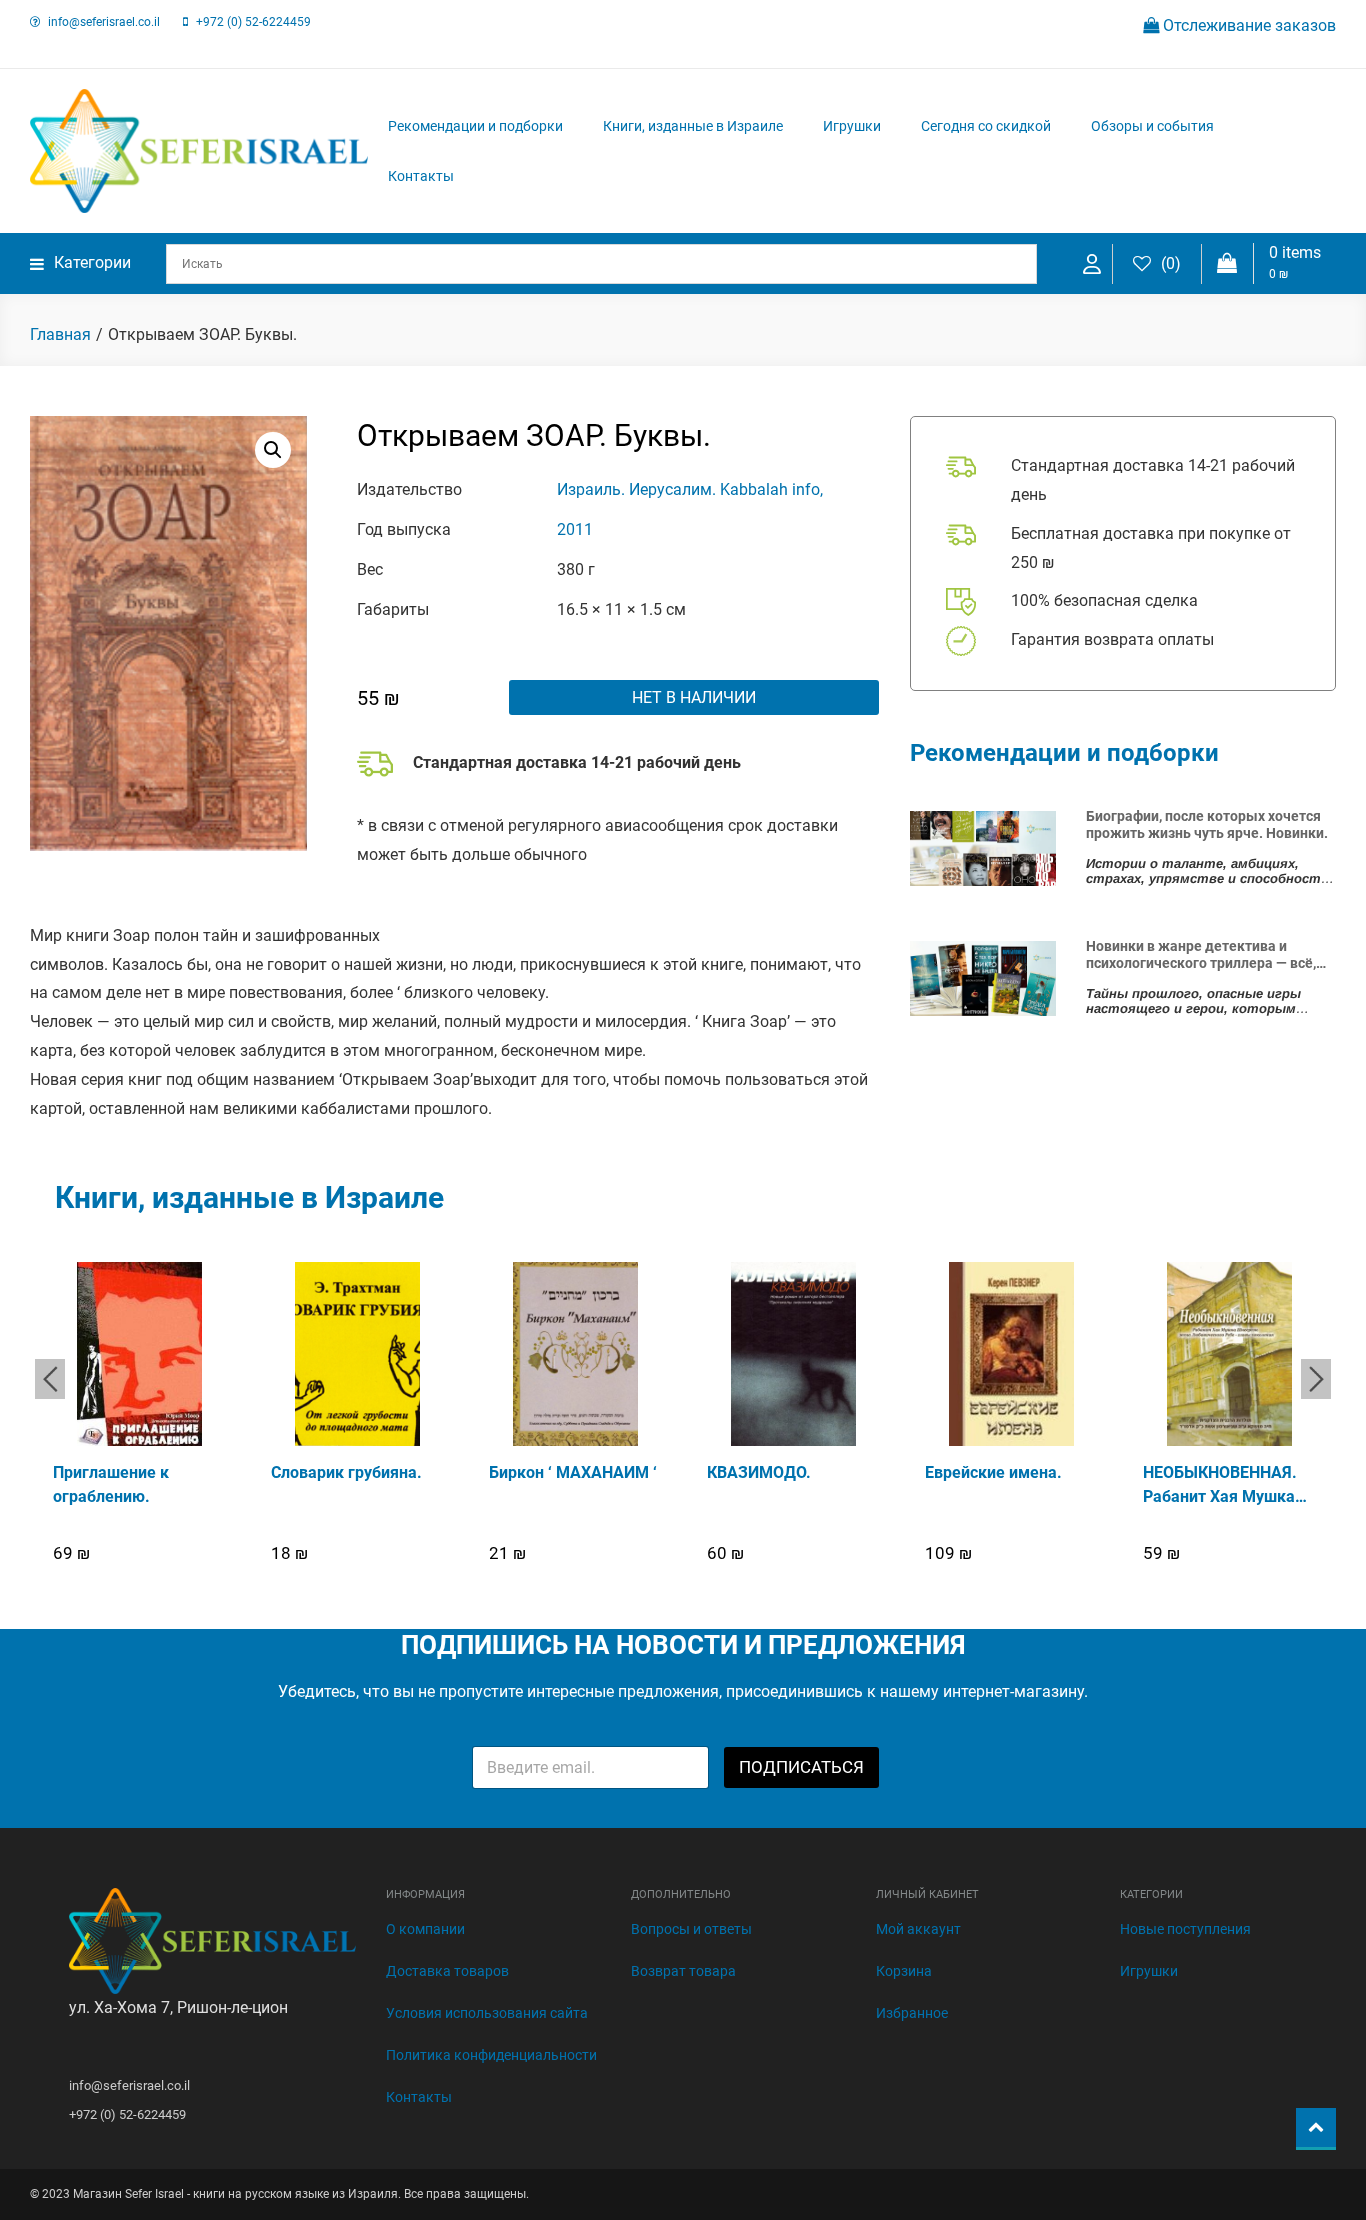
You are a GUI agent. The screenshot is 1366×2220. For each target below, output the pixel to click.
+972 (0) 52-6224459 (253, 22)
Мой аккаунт (918, 1929)
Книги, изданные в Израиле (693, 126)
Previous (50, 1379)
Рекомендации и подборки (475, 126)
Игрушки (852, 126)
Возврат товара (683, 1971)
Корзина (904, 1971)
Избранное (912, 2013)
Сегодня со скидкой (986, 126)
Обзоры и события (1152, 126)
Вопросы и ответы (691, 1929)
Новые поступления (1185, 1929)
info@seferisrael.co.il (104, 22)
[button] (273, 450)
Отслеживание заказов (1247, 25)
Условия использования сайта (487, 2013)
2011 (575, 529)
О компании (425, 1929)
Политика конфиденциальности (491, 2055)
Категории (92, 262)
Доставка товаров (447, 1971)
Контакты (421, 176)
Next (1316, 1379)
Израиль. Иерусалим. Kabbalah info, (690, 489)
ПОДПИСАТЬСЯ (801, 1767)
